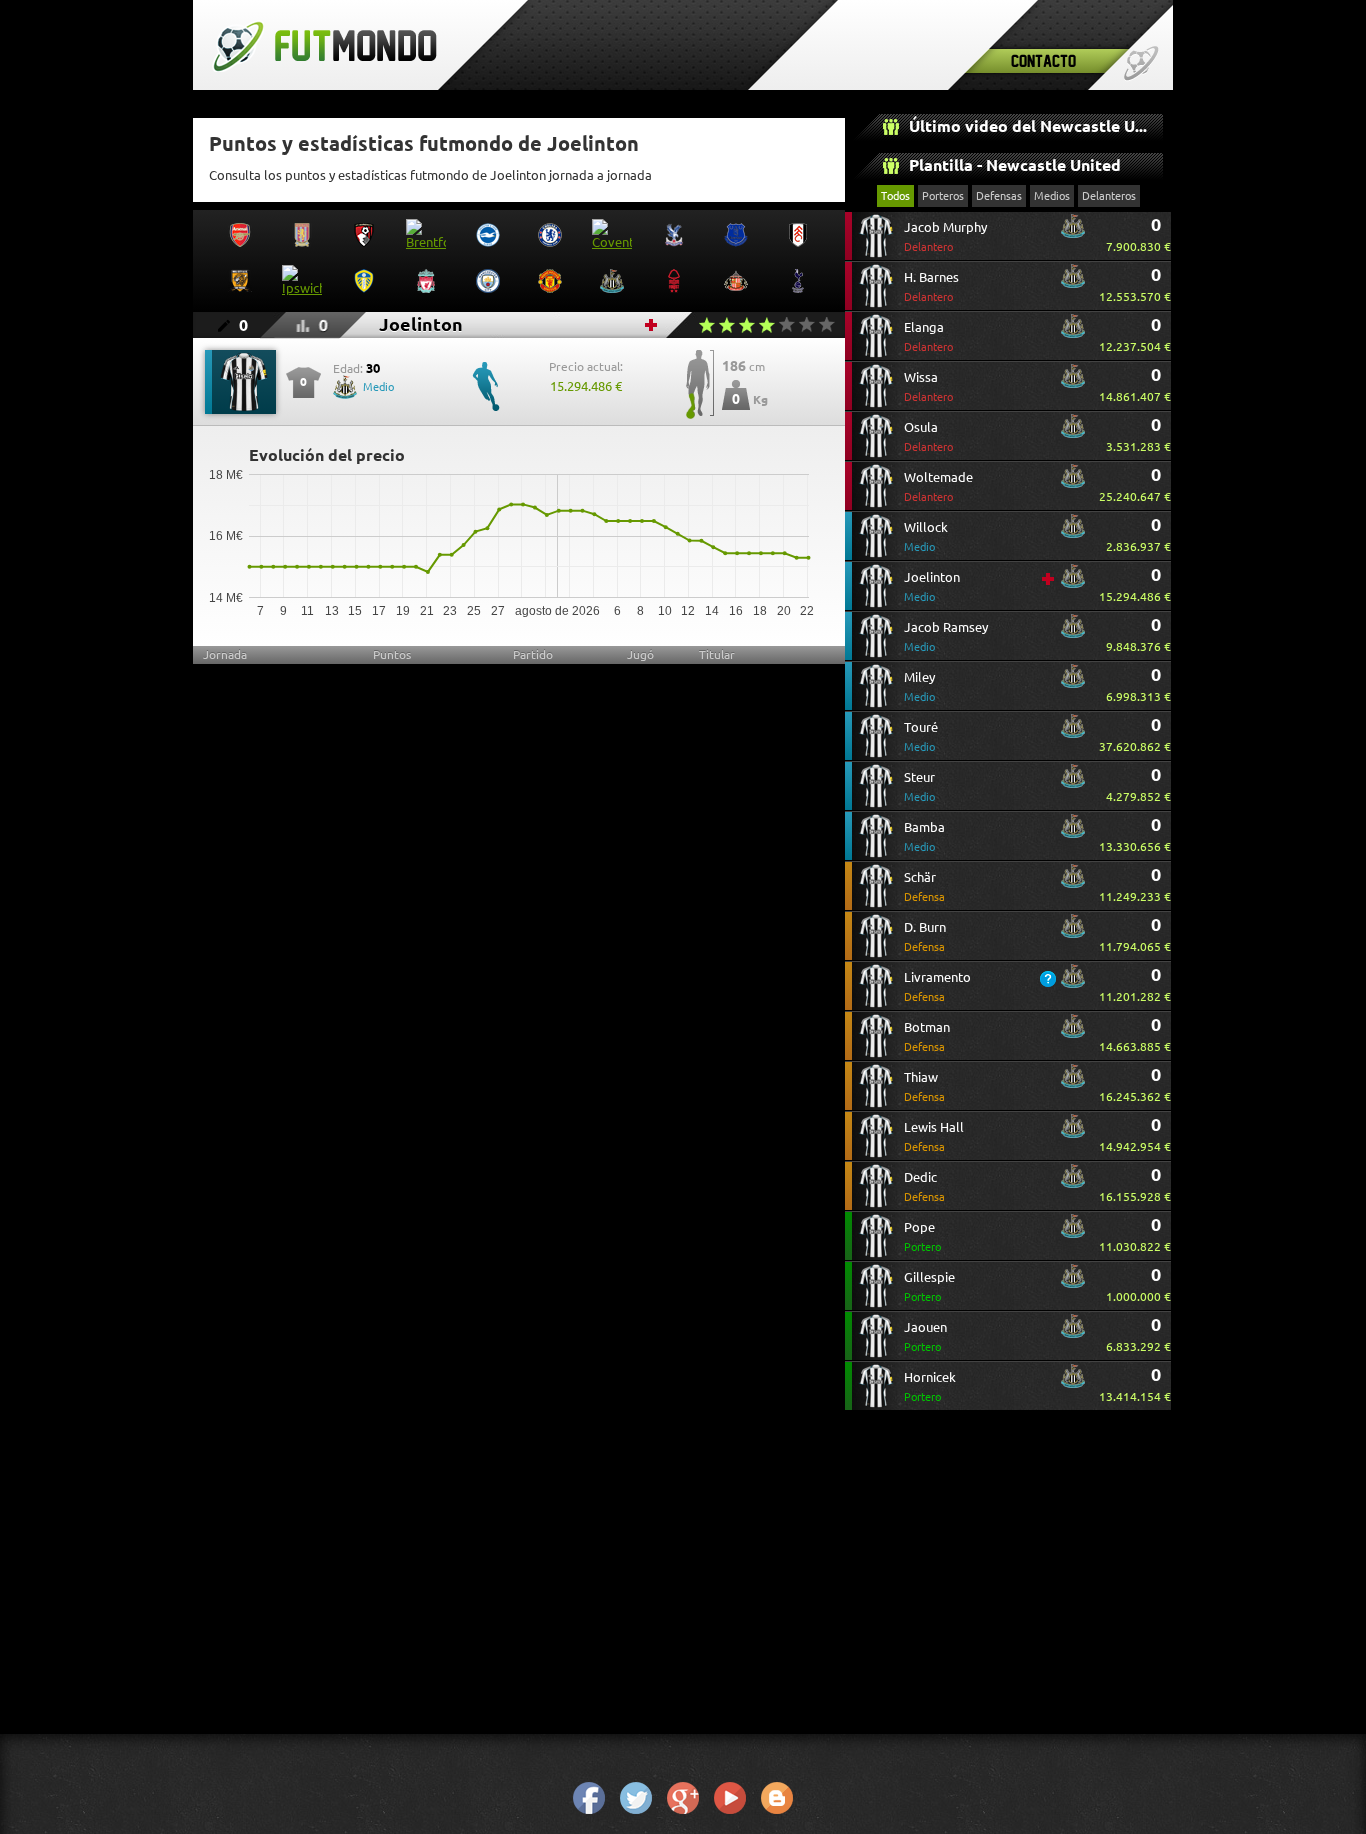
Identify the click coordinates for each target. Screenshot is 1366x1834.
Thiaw (924, 1086)
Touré (921, 736)
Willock (926, 536)
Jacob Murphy (945, 236)
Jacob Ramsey (946, 636)
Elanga (928, 336)
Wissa (928, 386)
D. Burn (925, 936)
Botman (927, 1036)
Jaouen (925, 1336)
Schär (924, 886)
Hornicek (930, 1386)
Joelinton (932, 586)
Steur (919, 786)
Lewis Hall (934, 1136)
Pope (922, 1236)
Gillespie (929, 1286)
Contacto (1043, 60)
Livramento (937, 986)
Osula (928, 436)
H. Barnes (931, 286)
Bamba (924, 836)
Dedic (924, 1186)
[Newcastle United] (1073, 233)
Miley (919, 686)
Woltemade (938, 486)
